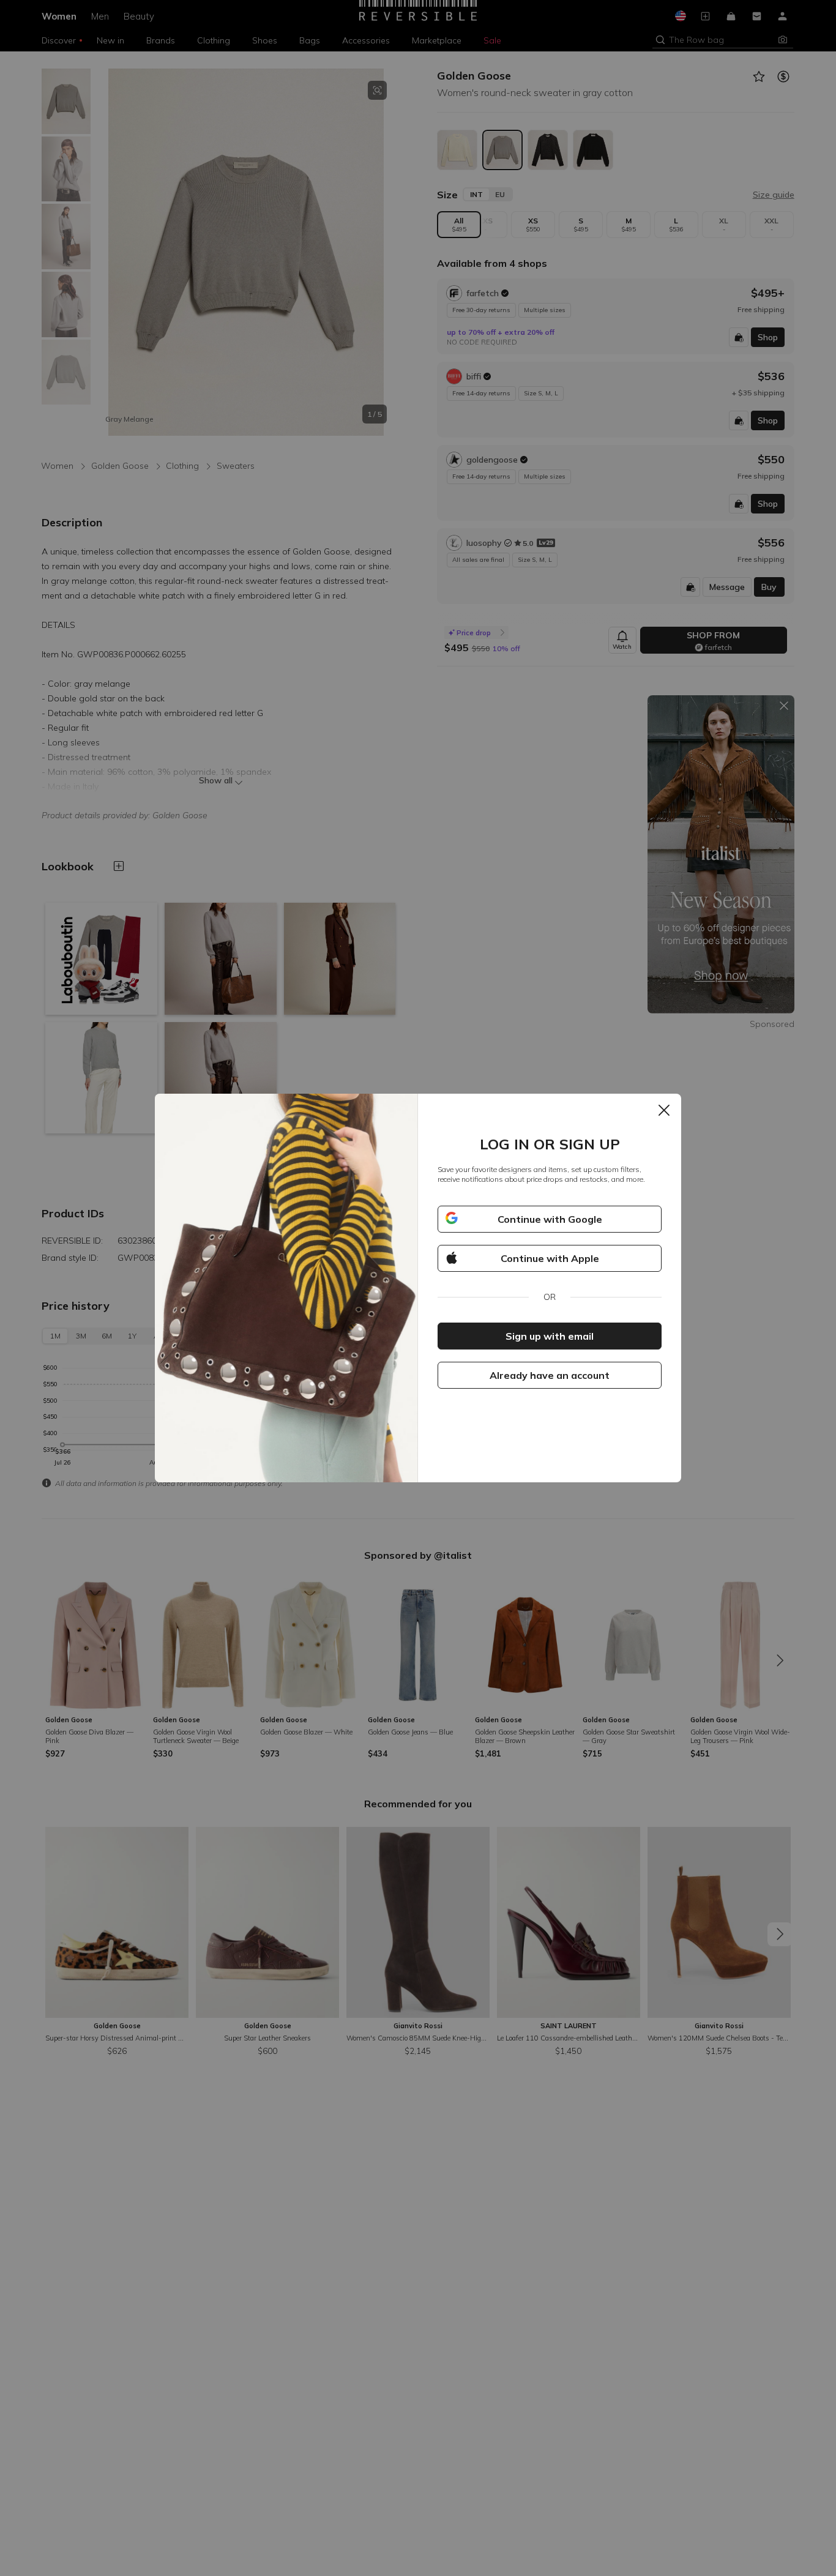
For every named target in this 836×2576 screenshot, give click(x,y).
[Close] (664, 1111)
